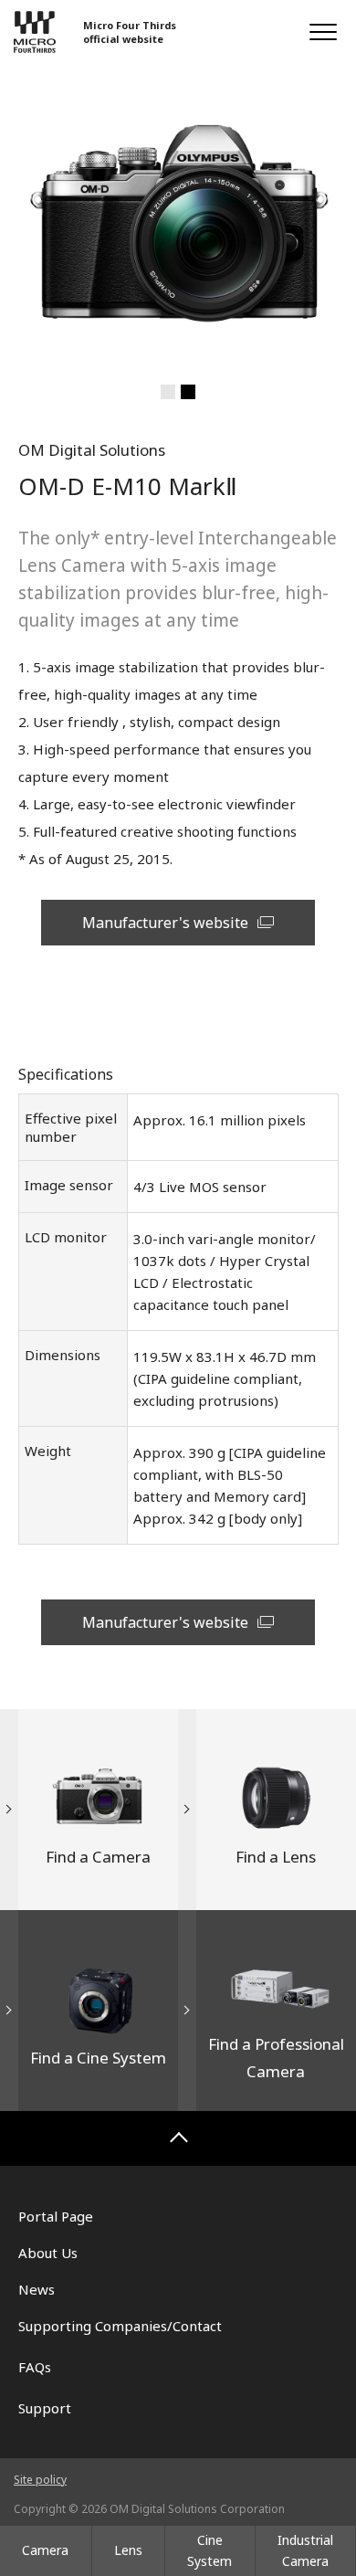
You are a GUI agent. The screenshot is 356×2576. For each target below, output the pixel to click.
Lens (128, 2550)
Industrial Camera (305, 2550)
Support (45, 2408)
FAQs (35, 2367)
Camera (45, 2550)
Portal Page (56, 2216)
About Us (48, 2253)
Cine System (209, 2550)
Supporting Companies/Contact (120, 2326)
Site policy (40, 2480)
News (37, 2289)
